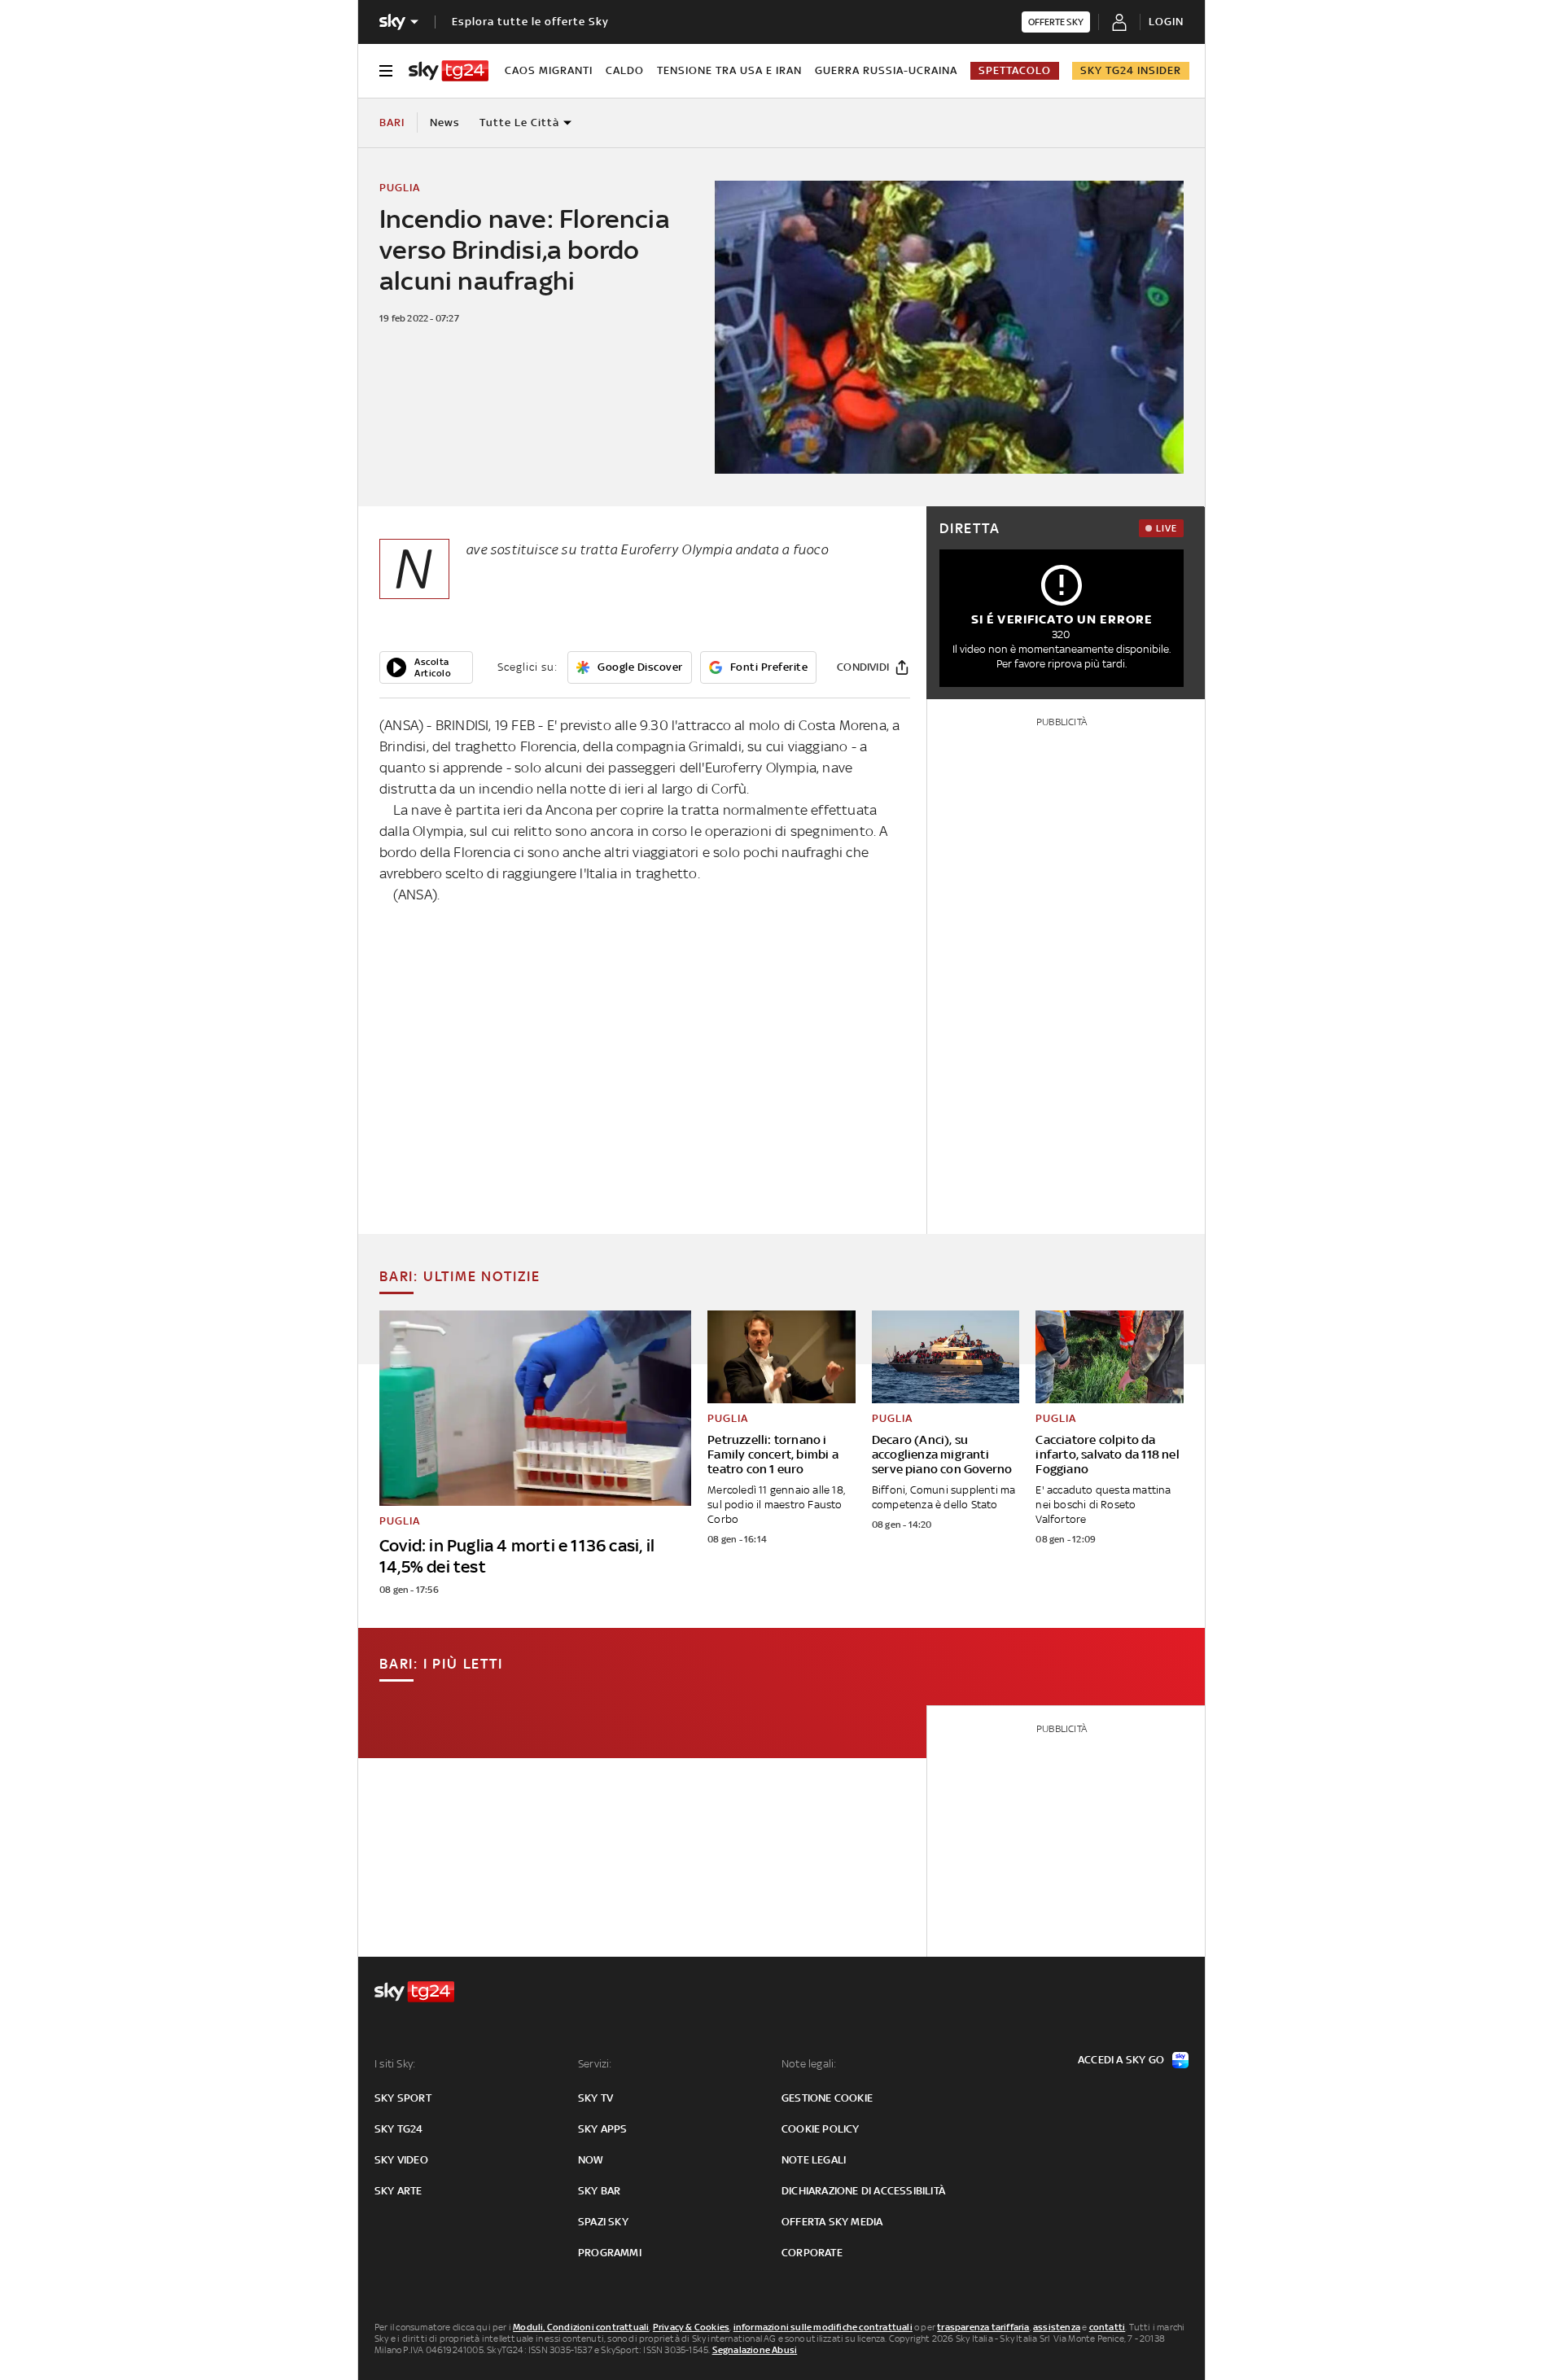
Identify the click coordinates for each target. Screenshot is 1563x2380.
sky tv (595, 2098)
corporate (812, 2253)
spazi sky (603, 2222)
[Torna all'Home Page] (449, 71)
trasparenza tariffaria (983, 2327)
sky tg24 (399, 2129)
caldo (625, 70)
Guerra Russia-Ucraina (886, 70)
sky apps (603, 2129)
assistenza (1057, 2327)
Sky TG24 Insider (1131, 70)
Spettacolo (1015, 70)
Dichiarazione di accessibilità (863, 2191)
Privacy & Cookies (691, 2327)
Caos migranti (549, 70)
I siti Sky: (395, 2064)
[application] (426, 667)
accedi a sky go (1121, 2060)
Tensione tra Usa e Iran (729, 70)
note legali (814, 2160)
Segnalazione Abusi (755, 2350)
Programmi (610, 2253)
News (445, 122)
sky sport (403, 2098)
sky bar (599, 2191)
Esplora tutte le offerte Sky (530, 22)
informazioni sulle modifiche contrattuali (823, 2327)
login (1166, 22)
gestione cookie (827, 2098)
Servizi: (595, 2064)
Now (591, 2160)
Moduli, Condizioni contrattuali (581, 2327)
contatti (1108, 2327)
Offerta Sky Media (832, 2222)
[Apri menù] (386, 71)
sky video (401, 2160)
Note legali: (809, 2064)
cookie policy (821, 2129)
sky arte (398, 2191)
